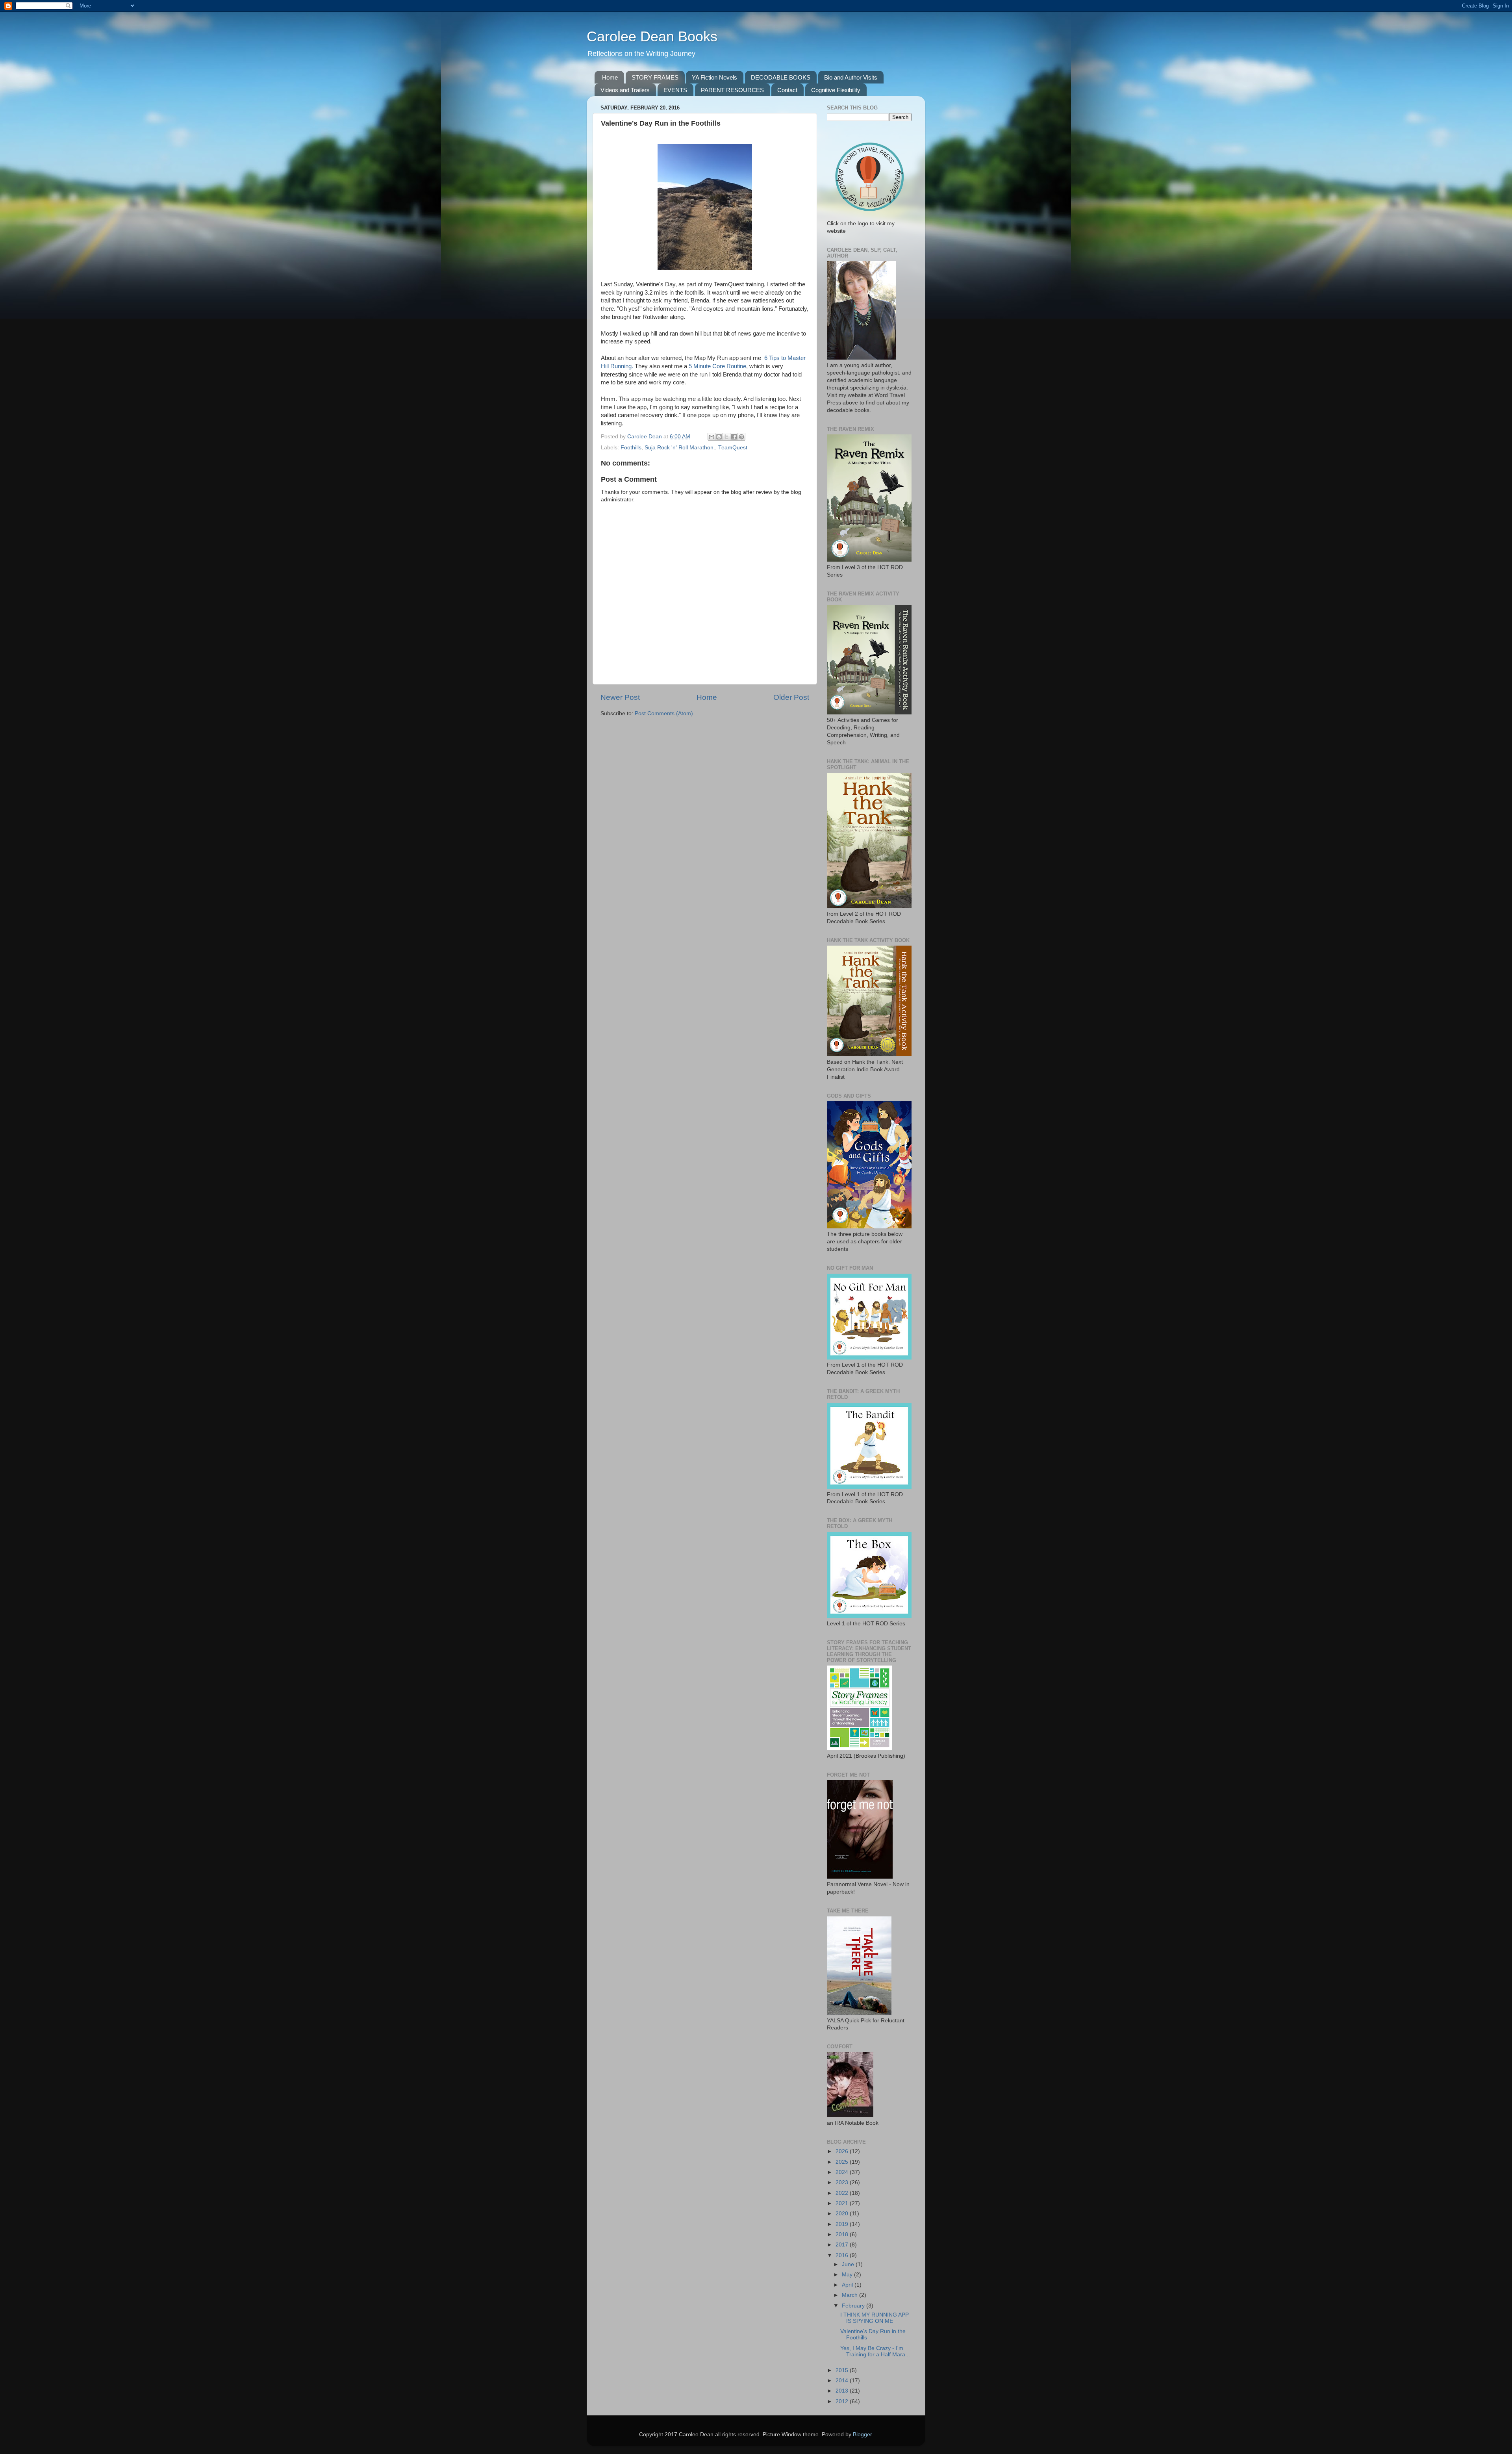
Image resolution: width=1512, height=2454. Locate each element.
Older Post (791, 697)
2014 (843, 2381)
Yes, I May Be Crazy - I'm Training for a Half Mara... (875, 2351)
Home (610, 77)
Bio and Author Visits (851, 77)
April (848, 2285)
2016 (843, 2255)
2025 (843, 2162)
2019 (843, 2224)
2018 (843, 2234)
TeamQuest (733, 448)
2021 (843, 2203)
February (854, 2306)
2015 (843, 2370)
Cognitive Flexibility (836, 90)
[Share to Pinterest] (741, 437)
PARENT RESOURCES (732, 90)
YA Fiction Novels (714, 77)
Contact (787, 90)
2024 (843, 2172)
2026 (843, 2151)
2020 (843, 2214)
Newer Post (620, 697)
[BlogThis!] (719, 437)
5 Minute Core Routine (717, 366)
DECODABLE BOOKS (781, 77)
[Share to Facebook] (734, 437)
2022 (843, 2193)
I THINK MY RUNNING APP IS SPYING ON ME (875, 2318)
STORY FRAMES (655, 77)
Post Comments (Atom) (664, 713)
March (850, 2295)
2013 (843, 2391)
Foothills (631, 448)
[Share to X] (726, 437)
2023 (843, 2182)
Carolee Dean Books (652, 36)
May (848, 2275)
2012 (843, 2401)
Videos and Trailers (625, 90)
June (849, 2264)
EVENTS (675, 90)
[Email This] (712, 437)
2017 (843, 2245)
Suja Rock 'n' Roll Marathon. (680, 448)
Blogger (862, 2435)
